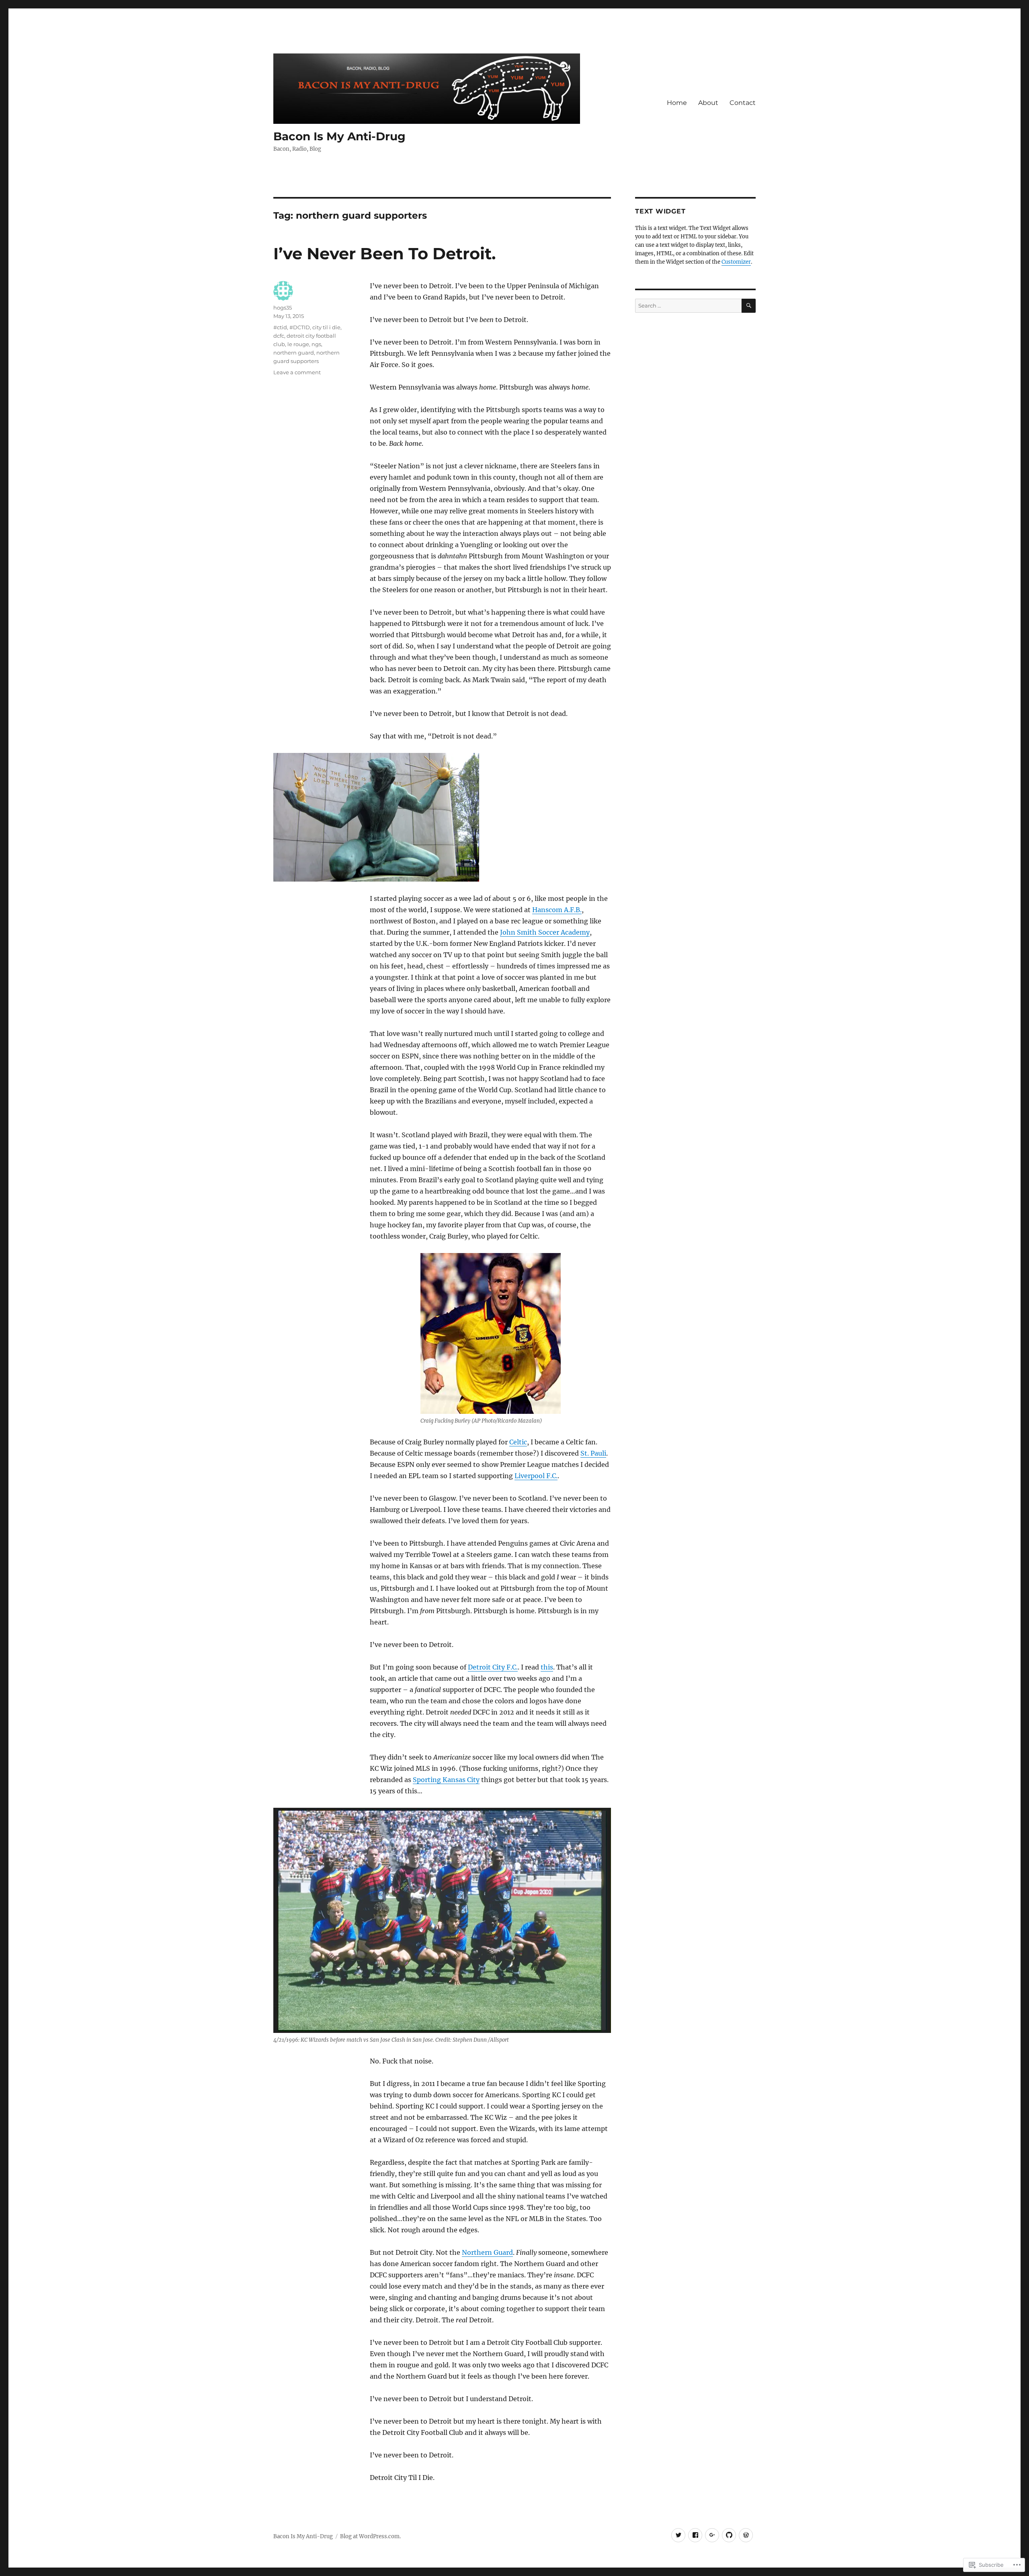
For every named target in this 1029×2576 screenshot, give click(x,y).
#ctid (280, 327)
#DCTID (300, 327)
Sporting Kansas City (446, 1780)
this (547, 1667)
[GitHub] (729, 2535)
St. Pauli (593, 1453)
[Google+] (712, 2535)
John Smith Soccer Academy (545, 932)
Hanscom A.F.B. (557, 910)
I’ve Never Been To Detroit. (384, 253)
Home (677, 103)
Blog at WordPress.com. (370, 2536)
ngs (316, 344)
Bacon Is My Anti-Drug (339, 136)
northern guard (294, 353)
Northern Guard (487, 2252)
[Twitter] (678, 2535)
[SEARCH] (749, 306)
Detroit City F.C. (493, 1667)
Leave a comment (297, 372)
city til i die (326, 327)
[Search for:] (688, 306)
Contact (743, 103)
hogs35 (283, 308)
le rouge (298, 344)
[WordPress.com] (746, 2535)
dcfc (279, 336)
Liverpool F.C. (536, 1476)
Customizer (736, 262)
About (708, 103)
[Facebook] (695, 2535)
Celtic (518, 1442)
